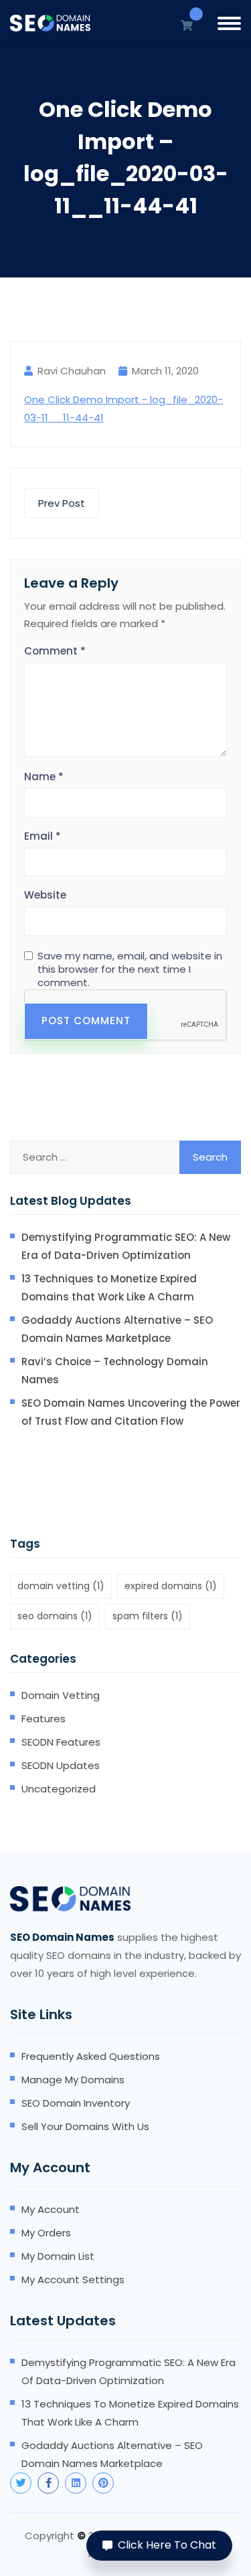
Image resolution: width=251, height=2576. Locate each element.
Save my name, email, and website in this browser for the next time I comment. (130, 969)
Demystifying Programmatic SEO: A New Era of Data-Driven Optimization (126, 1246)
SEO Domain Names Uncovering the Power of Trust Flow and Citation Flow (131, 1412)
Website (45, 895)
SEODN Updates (61, 1765)
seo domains (55, 1616)
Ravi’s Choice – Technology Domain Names (115, 1371)
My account (51, 2209)
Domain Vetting (61, 1695)
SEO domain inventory (76, 2103)
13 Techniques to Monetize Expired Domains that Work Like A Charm (109, 1288)
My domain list (58, 2256)
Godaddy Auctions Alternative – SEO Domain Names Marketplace (117, 1329)
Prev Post (62, 503)
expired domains (171, 1586)
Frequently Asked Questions (91, 2056)
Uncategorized (59, 1789)
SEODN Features (61, 1742)
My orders (46, 2233)
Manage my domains (73, 2080)
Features (44, 1719)
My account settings (73, 2279)
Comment (55, 651)
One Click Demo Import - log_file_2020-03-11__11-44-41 (123, 408)
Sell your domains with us (85, 2126)
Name (44, 777)
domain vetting (61, 1586)
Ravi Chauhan (72, 371)
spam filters (148, 1616)
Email (43, 836)
